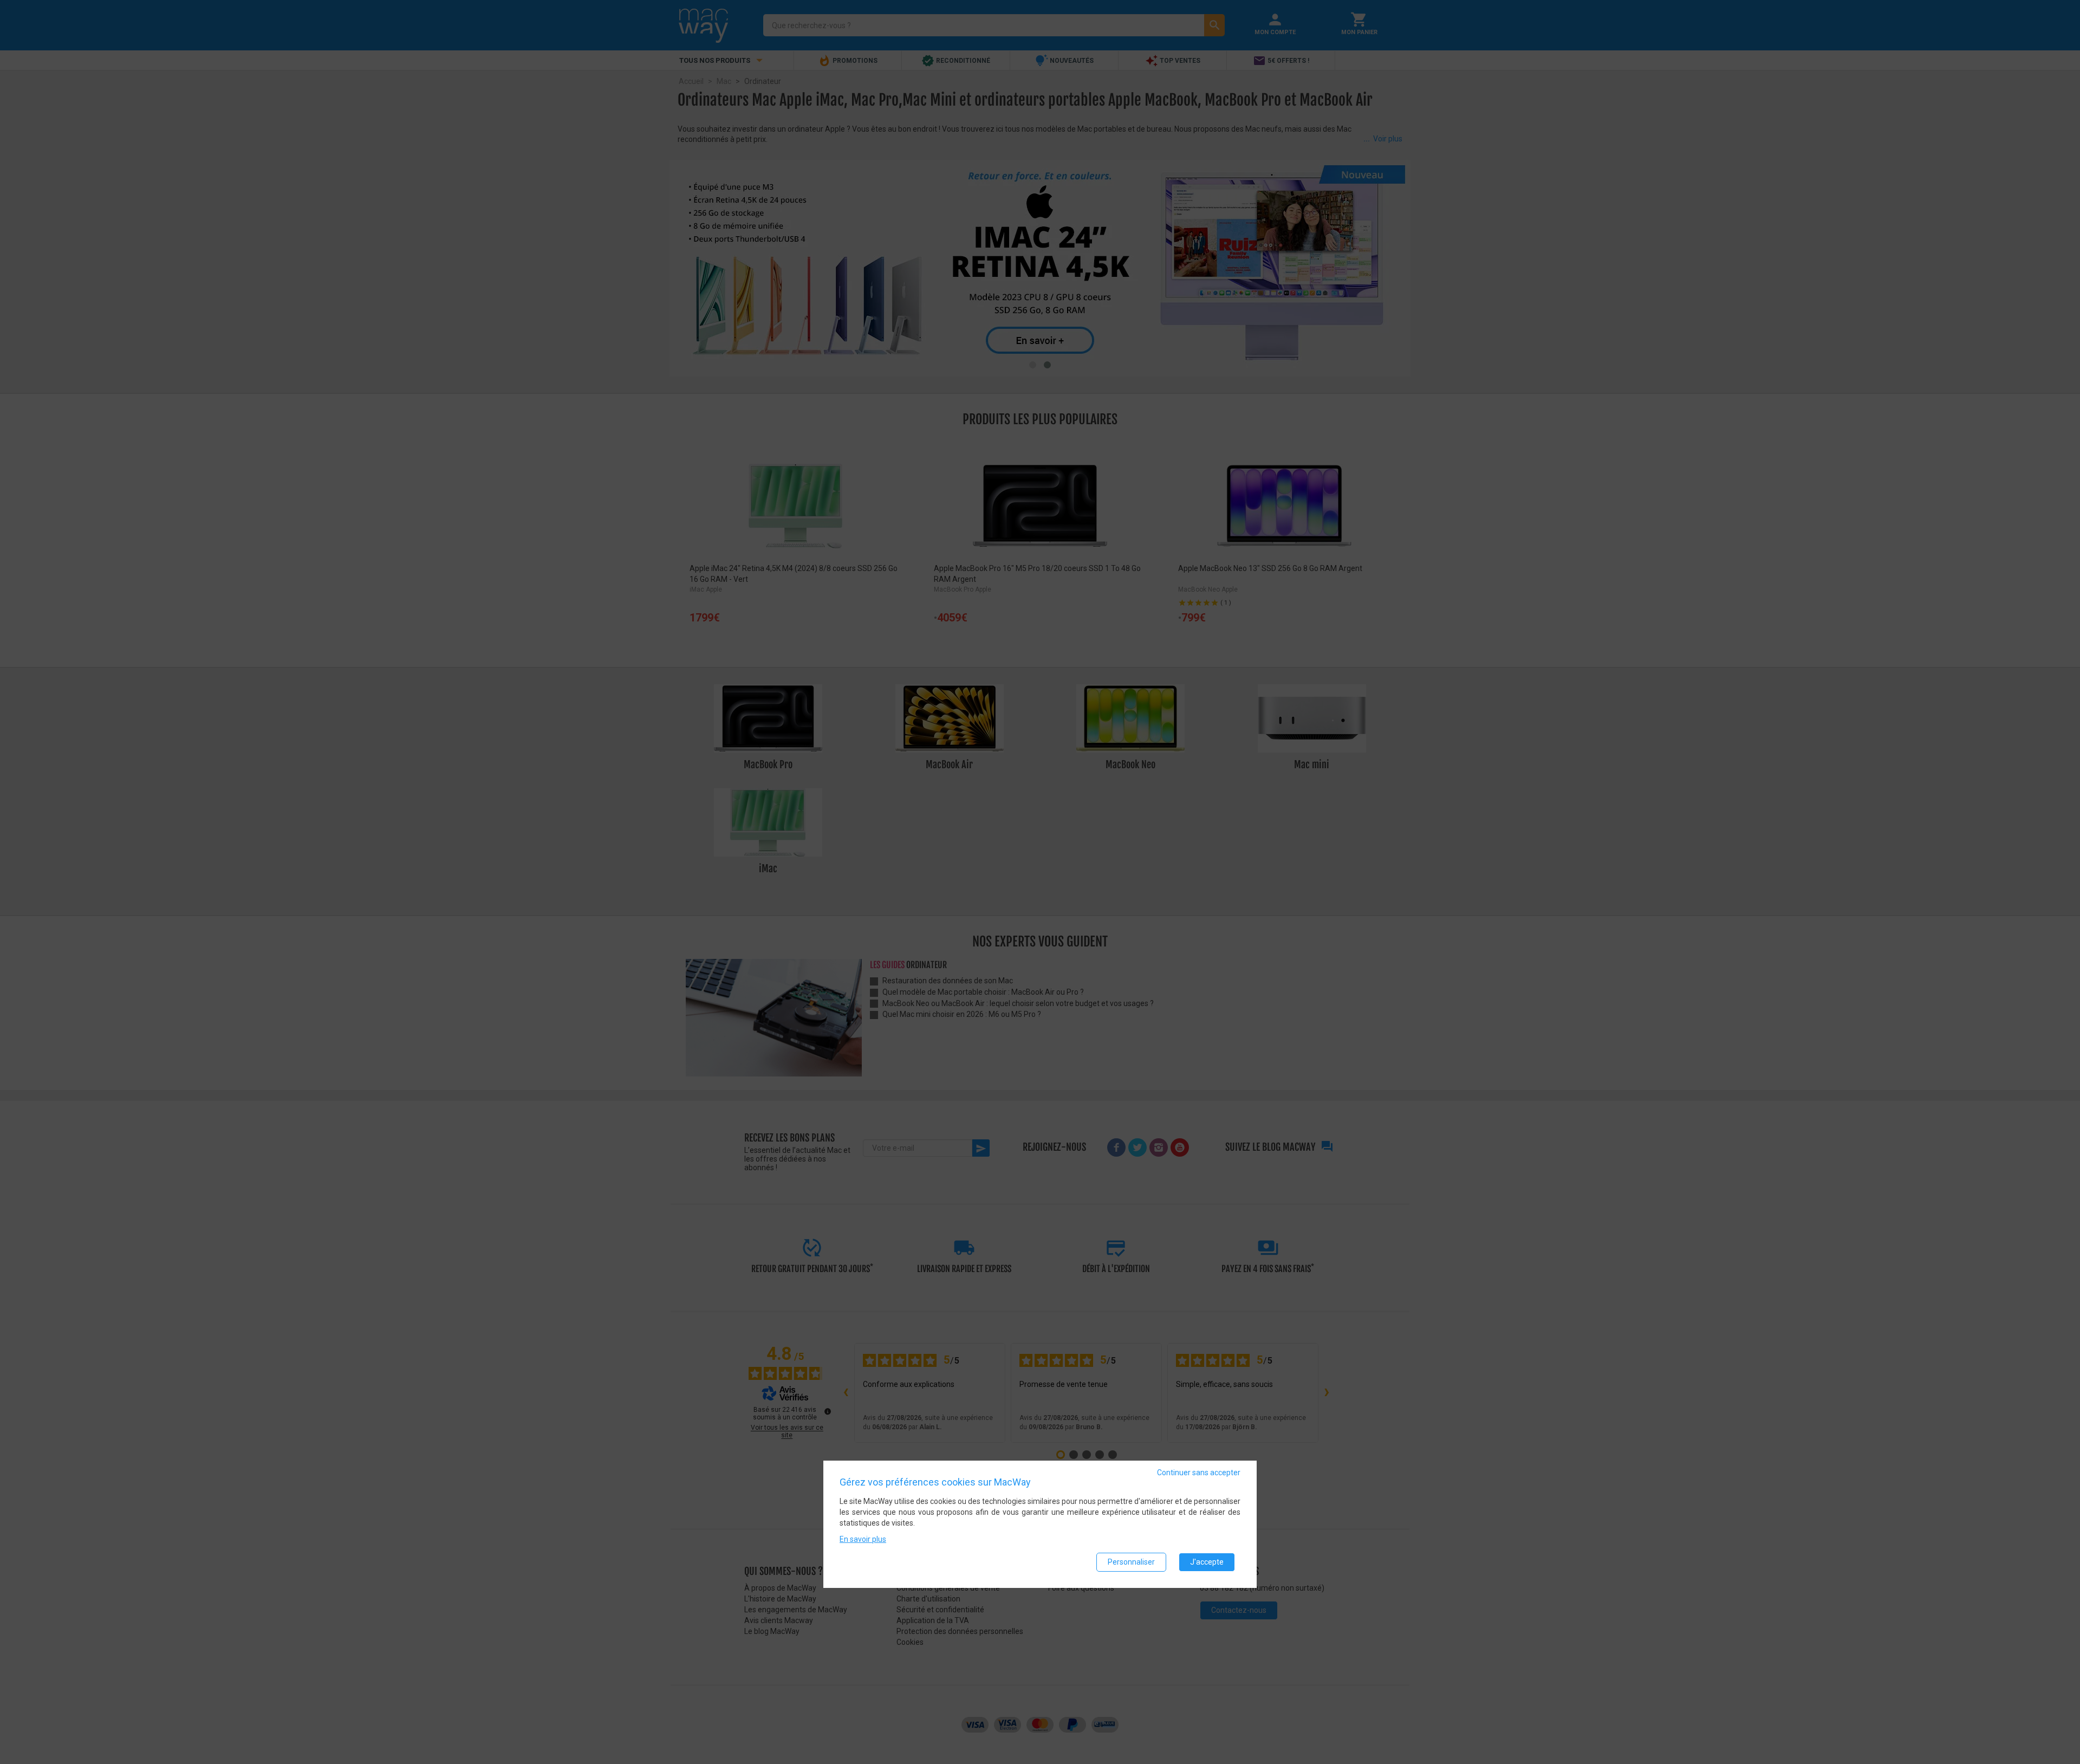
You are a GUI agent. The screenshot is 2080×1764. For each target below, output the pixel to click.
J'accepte (1207, 1561)
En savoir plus (863, 1539)
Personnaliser (1131, 1561)
